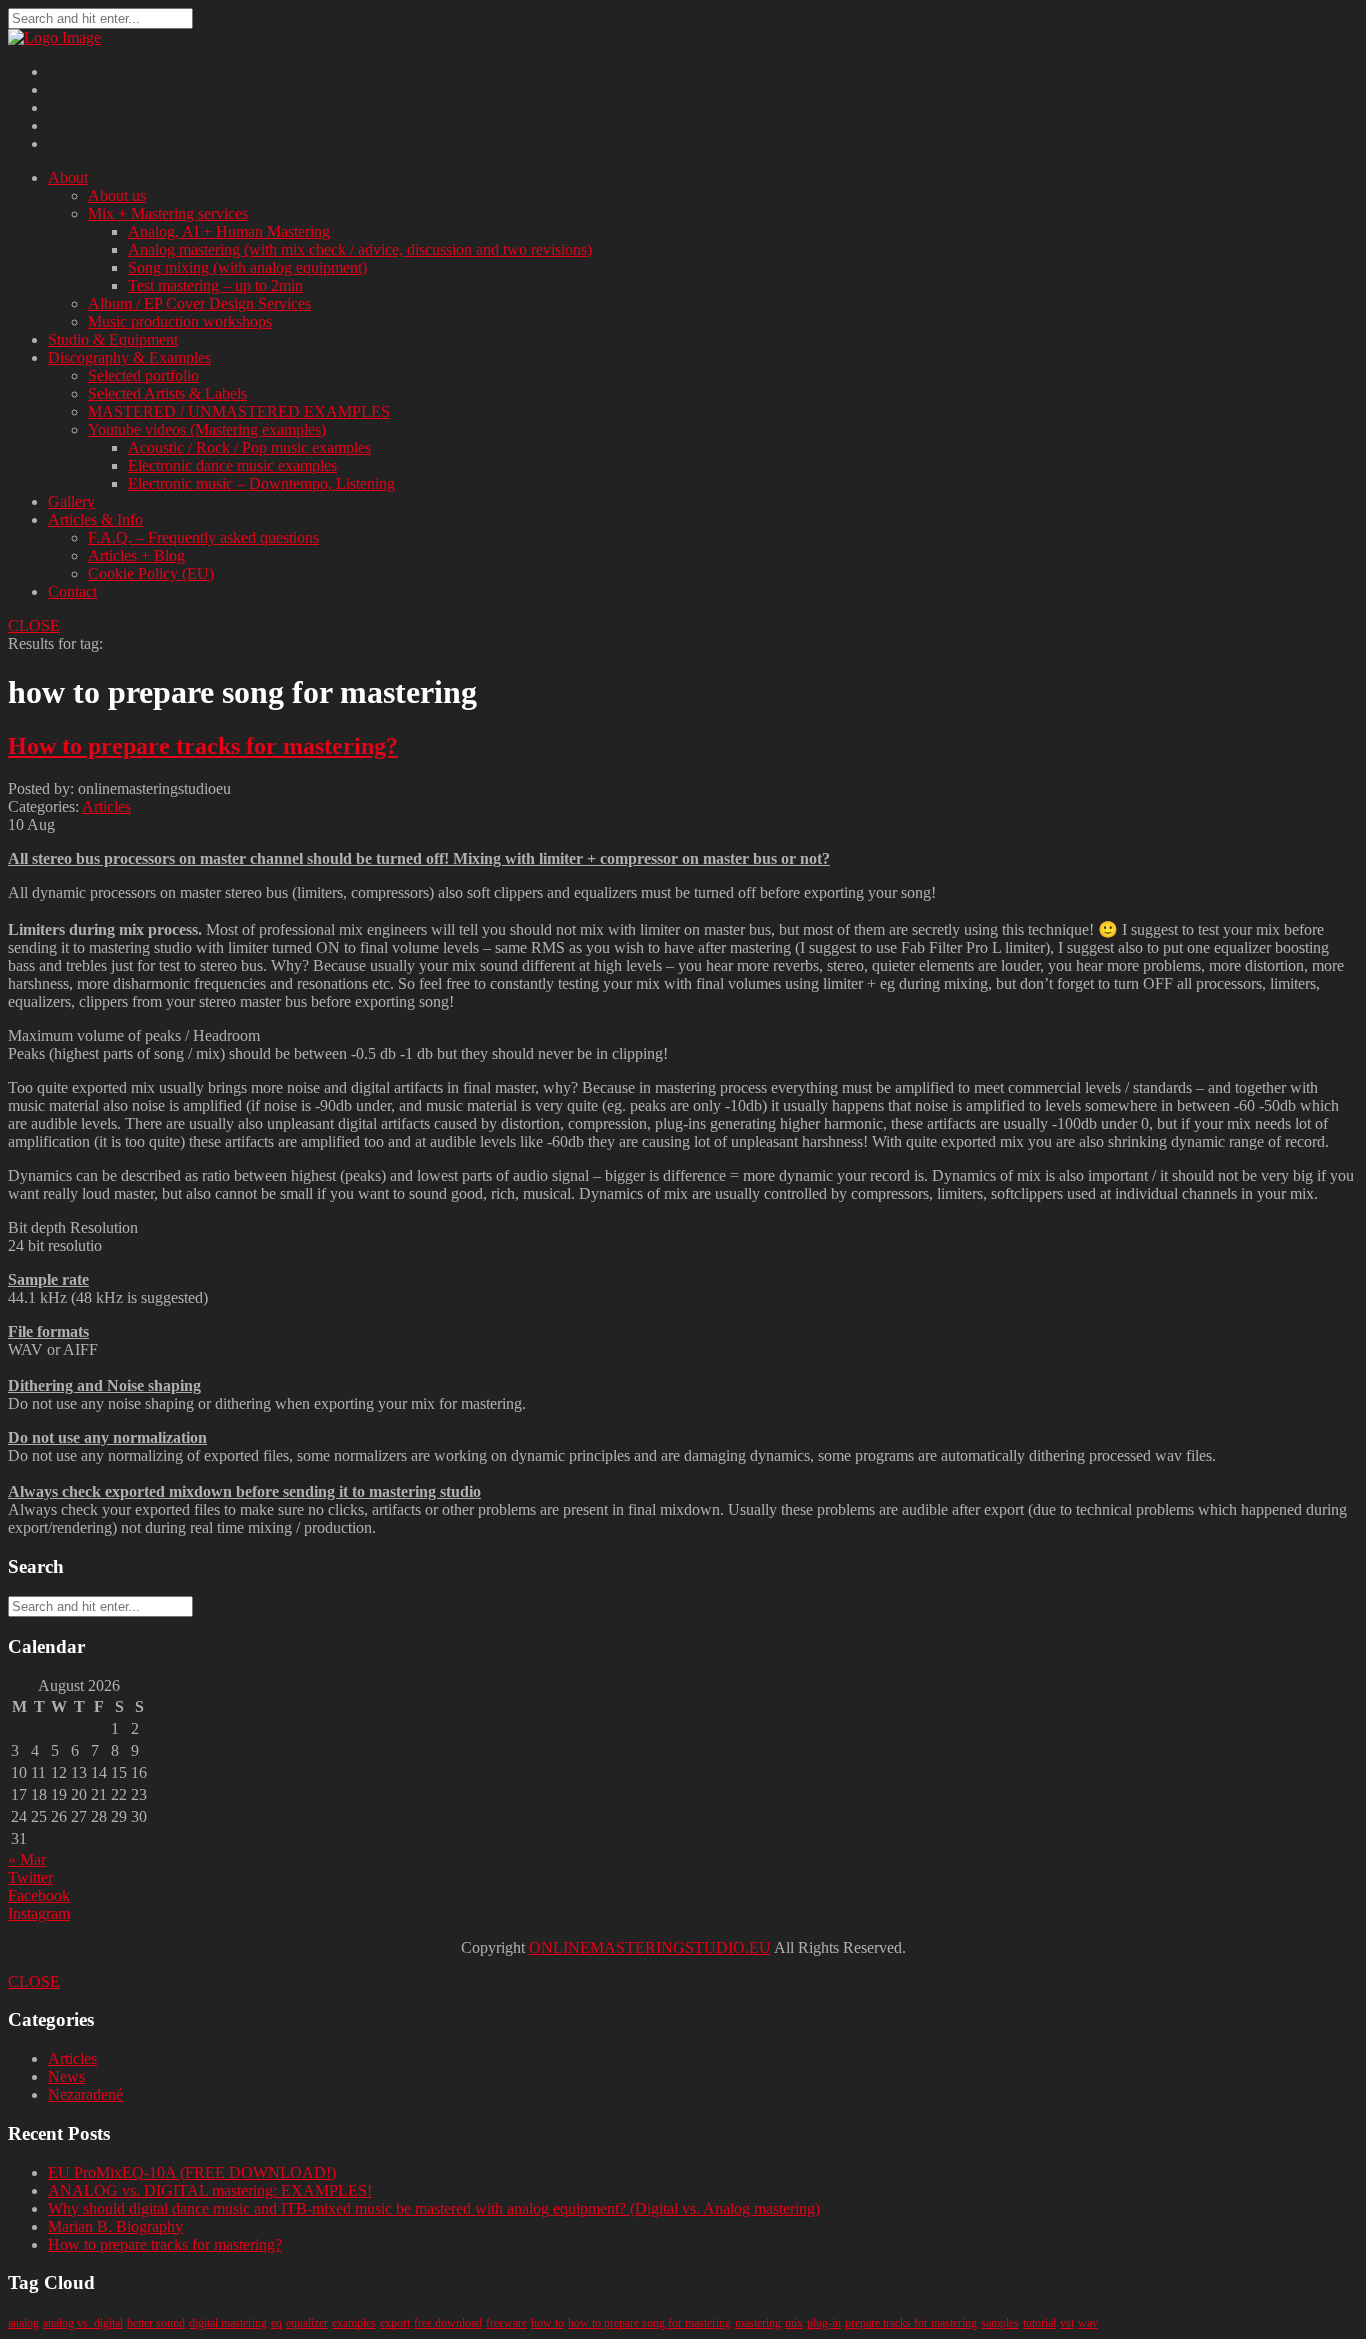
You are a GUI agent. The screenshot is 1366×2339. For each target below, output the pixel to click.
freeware (506, 2323)
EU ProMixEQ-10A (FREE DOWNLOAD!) (192, 2172)
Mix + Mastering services (168, 213)
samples (1000, 2323)
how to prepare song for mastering (649, 2323)
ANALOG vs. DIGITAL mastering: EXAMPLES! (210, 2190)
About (68, 177)
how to (547, 2323)
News (66, 2076)
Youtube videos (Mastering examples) (207, 429)
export (395, 2323)
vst (1067, 2323)
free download (448, 2323)
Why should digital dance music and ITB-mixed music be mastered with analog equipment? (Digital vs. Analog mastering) (434, 2208)
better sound (156, 2323)
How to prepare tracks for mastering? (203, 746)
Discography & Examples (129, 357)
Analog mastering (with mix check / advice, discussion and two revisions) (360, 249)
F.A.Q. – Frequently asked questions (203, 537)
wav (1088, 2323)
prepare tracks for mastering (911, 2323)
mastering (758, 2323)
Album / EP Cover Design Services (199, 303)
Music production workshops (180, 321)
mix (794, 2323)
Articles (106, 806)
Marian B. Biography (115, 2226)
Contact (72, 591)
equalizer (307, 2323)
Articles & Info (95, 519)
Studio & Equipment (113, 339)
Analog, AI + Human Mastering (229, 231)
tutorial (1039, 2323)
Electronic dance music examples (232, 465)
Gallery (71, 501)
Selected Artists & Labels (167, 393)
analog (23, 2323)
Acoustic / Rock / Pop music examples (249, 447)
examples (354, 2323)
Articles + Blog (136, 555)
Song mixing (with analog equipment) (247, 267)
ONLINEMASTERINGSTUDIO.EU (650, 1947)
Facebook (39, 1895)
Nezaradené (85, 2094)
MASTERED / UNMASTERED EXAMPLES (239, 411)
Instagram (39, 1913)
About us (117, 195)
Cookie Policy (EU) (151, 573)
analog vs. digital (83, 2323)
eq (276, 2323)
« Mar (27, 1859)
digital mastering (228, 2323)
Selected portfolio (143, 375)
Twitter (30, 1877)
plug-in (824, 2323)
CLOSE (34, 625)
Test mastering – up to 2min (215, 285)
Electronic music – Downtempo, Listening (261, 483)
